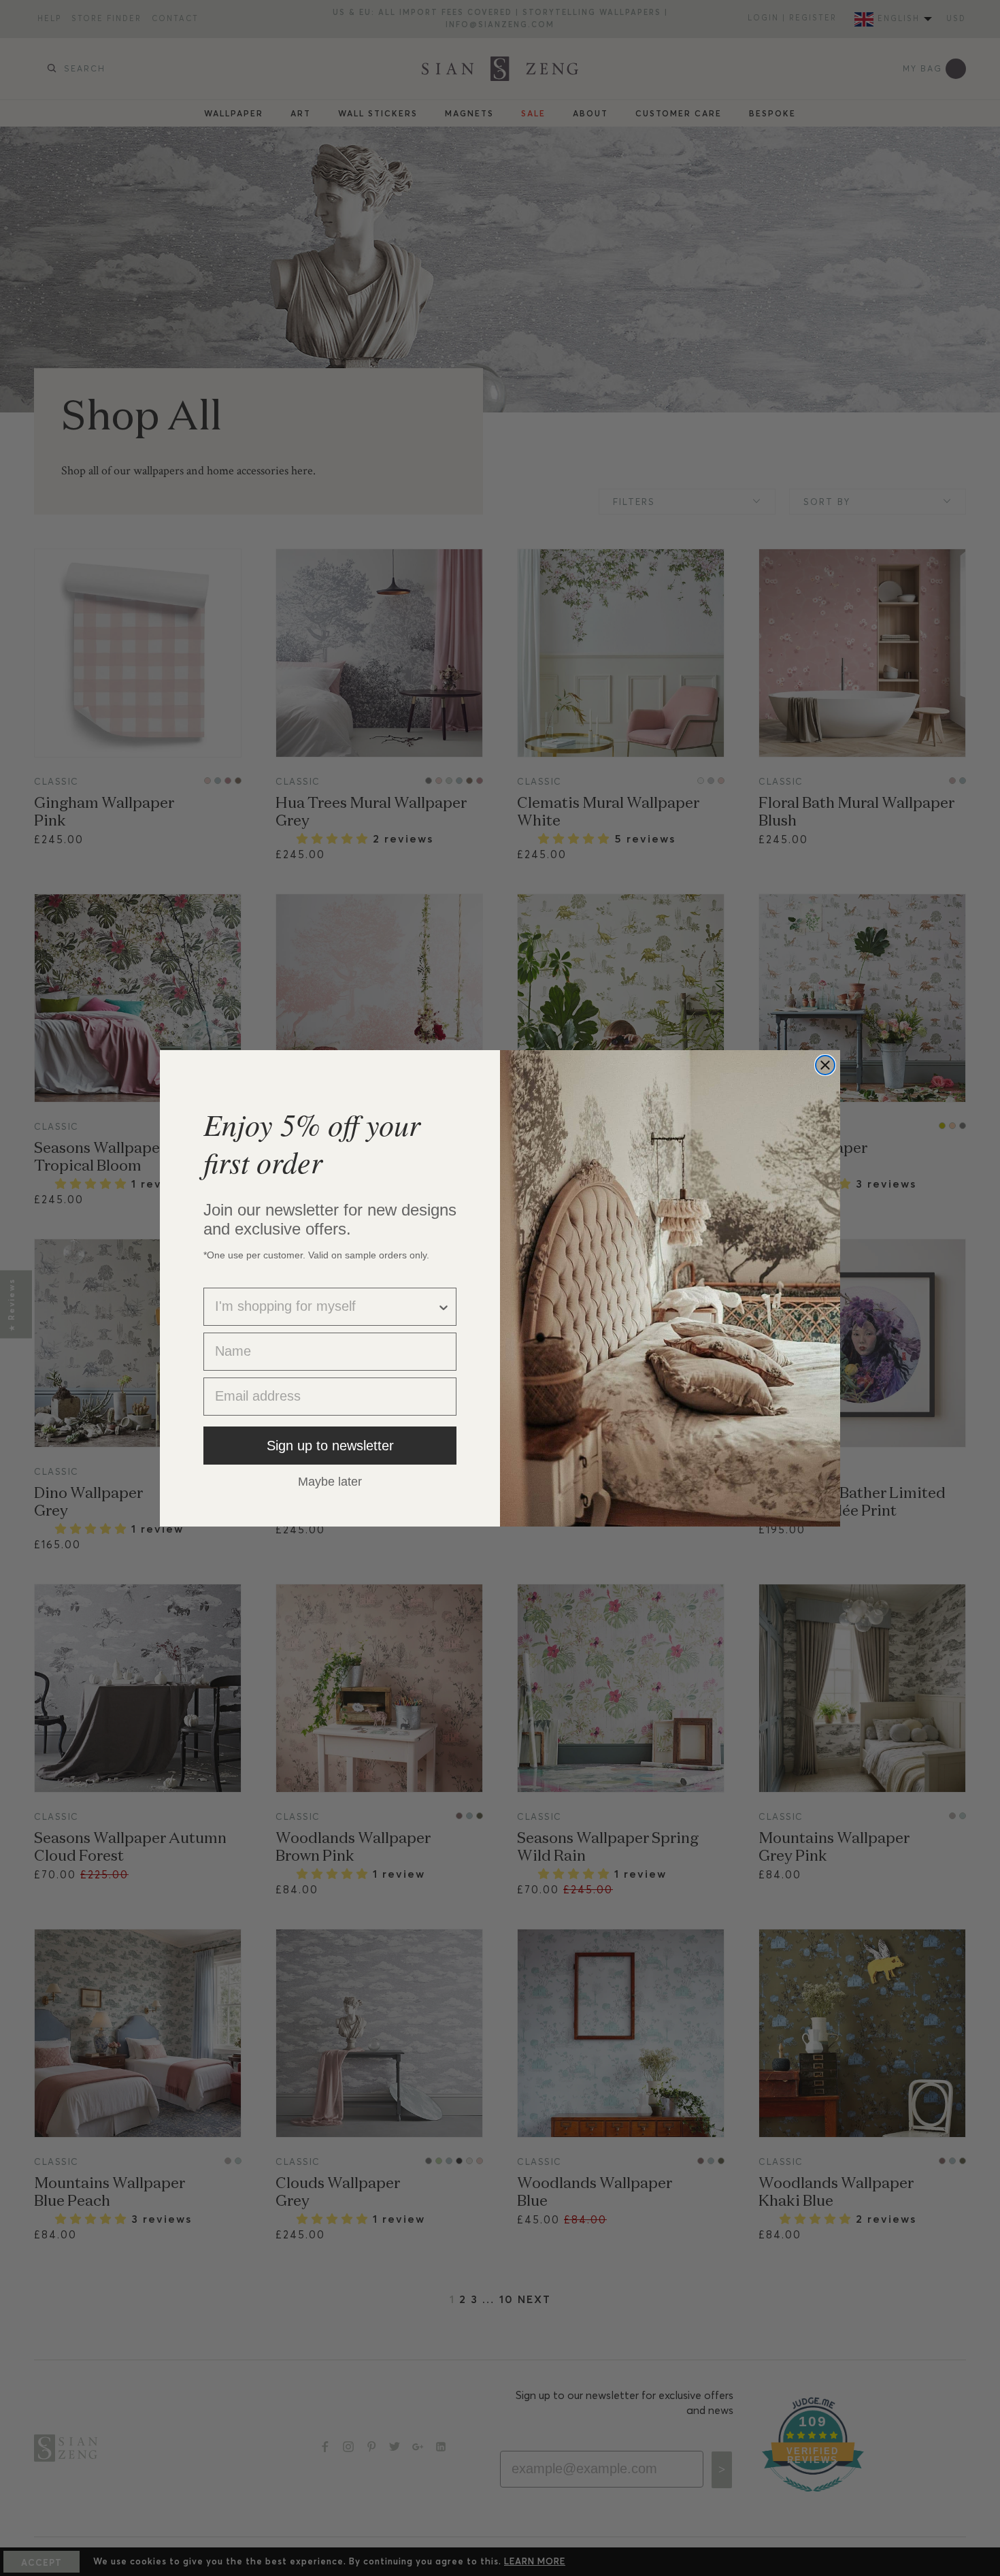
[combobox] (326, 1307)
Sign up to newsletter (330, 1446)
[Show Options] (444, 1307)
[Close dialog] (825, 1065)
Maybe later (330, 1481)
